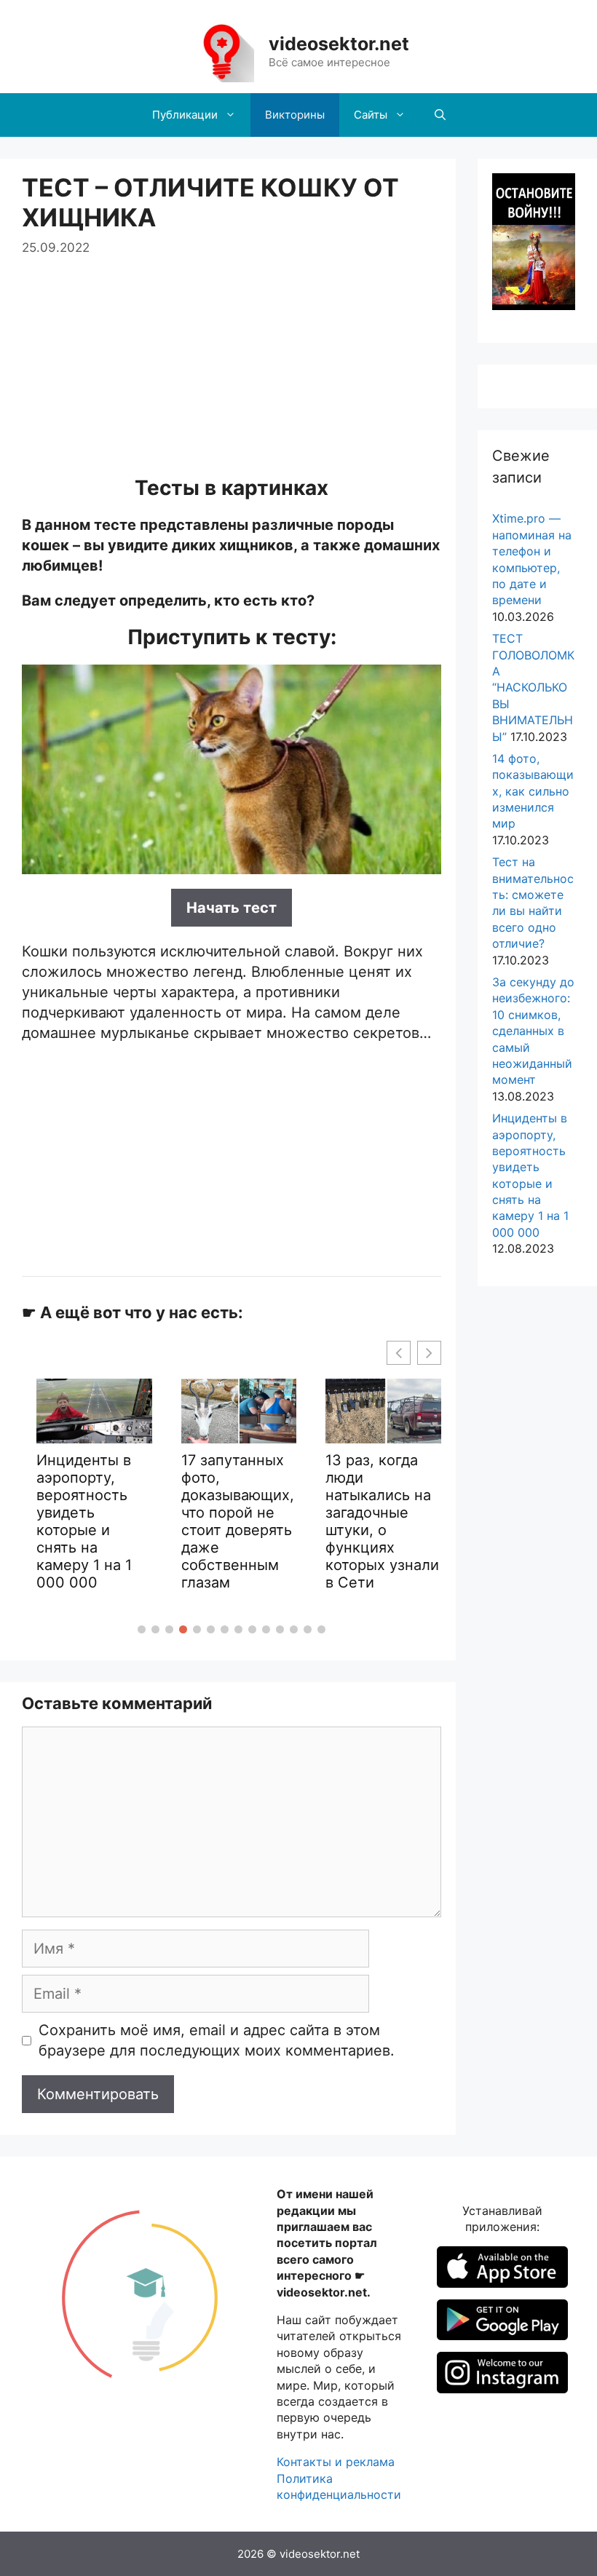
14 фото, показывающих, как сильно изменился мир (533, 791)
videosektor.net (339, 44)
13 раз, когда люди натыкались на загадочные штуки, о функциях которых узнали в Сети (382, 1521)
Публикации (185, 115)
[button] (142, 1629)
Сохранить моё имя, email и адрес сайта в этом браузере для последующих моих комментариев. (217, 2040)
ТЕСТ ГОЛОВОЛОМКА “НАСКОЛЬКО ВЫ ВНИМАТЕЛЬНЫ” (533, 687)
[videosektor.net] (221, 51)
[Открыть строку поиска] (440, 115)
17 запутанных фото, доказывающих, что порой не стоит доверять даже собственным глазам (238, 1521)
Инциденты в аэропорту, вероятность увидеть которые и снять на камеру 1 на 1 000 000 (84, 1521)
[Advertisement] (232, 360)
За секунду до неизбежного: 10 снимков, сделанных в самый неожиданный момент (533, 1031)
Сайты (371, 115)
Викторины (295, 115)
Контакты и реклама (336, 2462)
